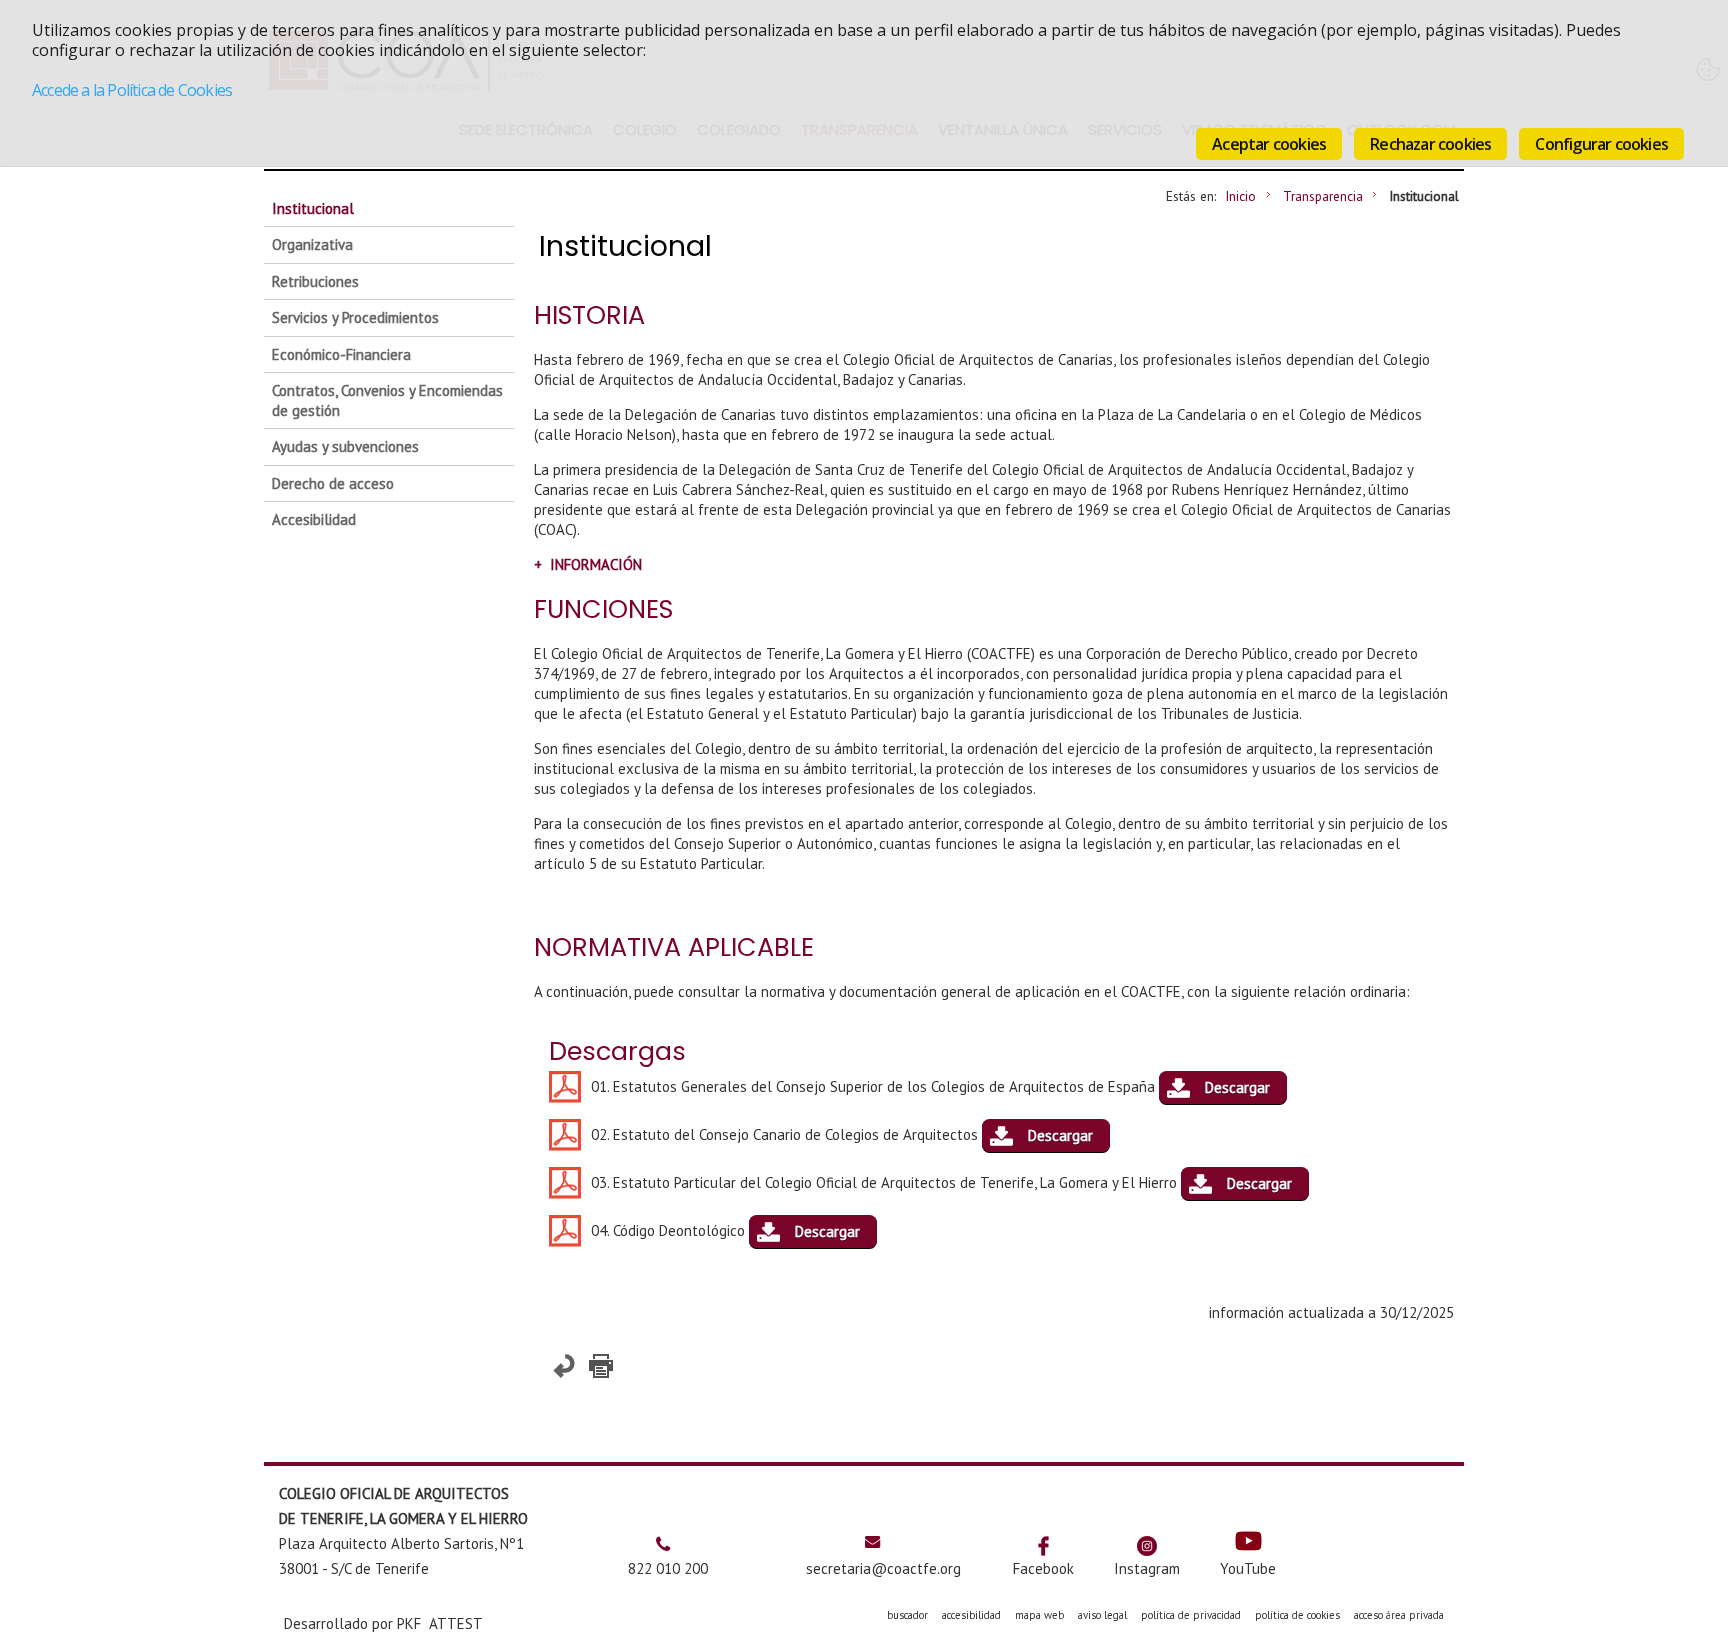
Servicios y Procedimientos (355, 317)
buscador (907, 1615)
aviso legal (1102, 1615)
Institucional (313, 208)
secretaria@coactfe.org (883, 1568)
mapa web (1039, 1615)
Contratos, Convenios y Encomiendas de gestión (387, 400)
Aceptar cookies (1269, 144)
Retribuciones (315, 281)
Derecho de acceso (333, 483)
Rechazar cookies (1430, 144)
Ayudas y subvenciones (345, 446)
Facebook (1043, 1568)
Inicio (1240, 196)
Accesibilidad (314, 519)
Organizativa (312, 244)
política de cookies (1297, 1615)
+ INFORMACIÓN (588, 564)
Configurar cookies (1601, 144)
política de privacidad (1191, 1615)
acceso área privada (1399, 1615)
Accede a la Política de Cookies (132, 90)
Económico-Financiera (341, 354)
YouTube (1248, 1568)
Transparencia (1323, 196)
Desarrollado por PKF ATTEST (383, 1623)
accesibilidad (971, 1615)
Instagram (1147, 1568)
